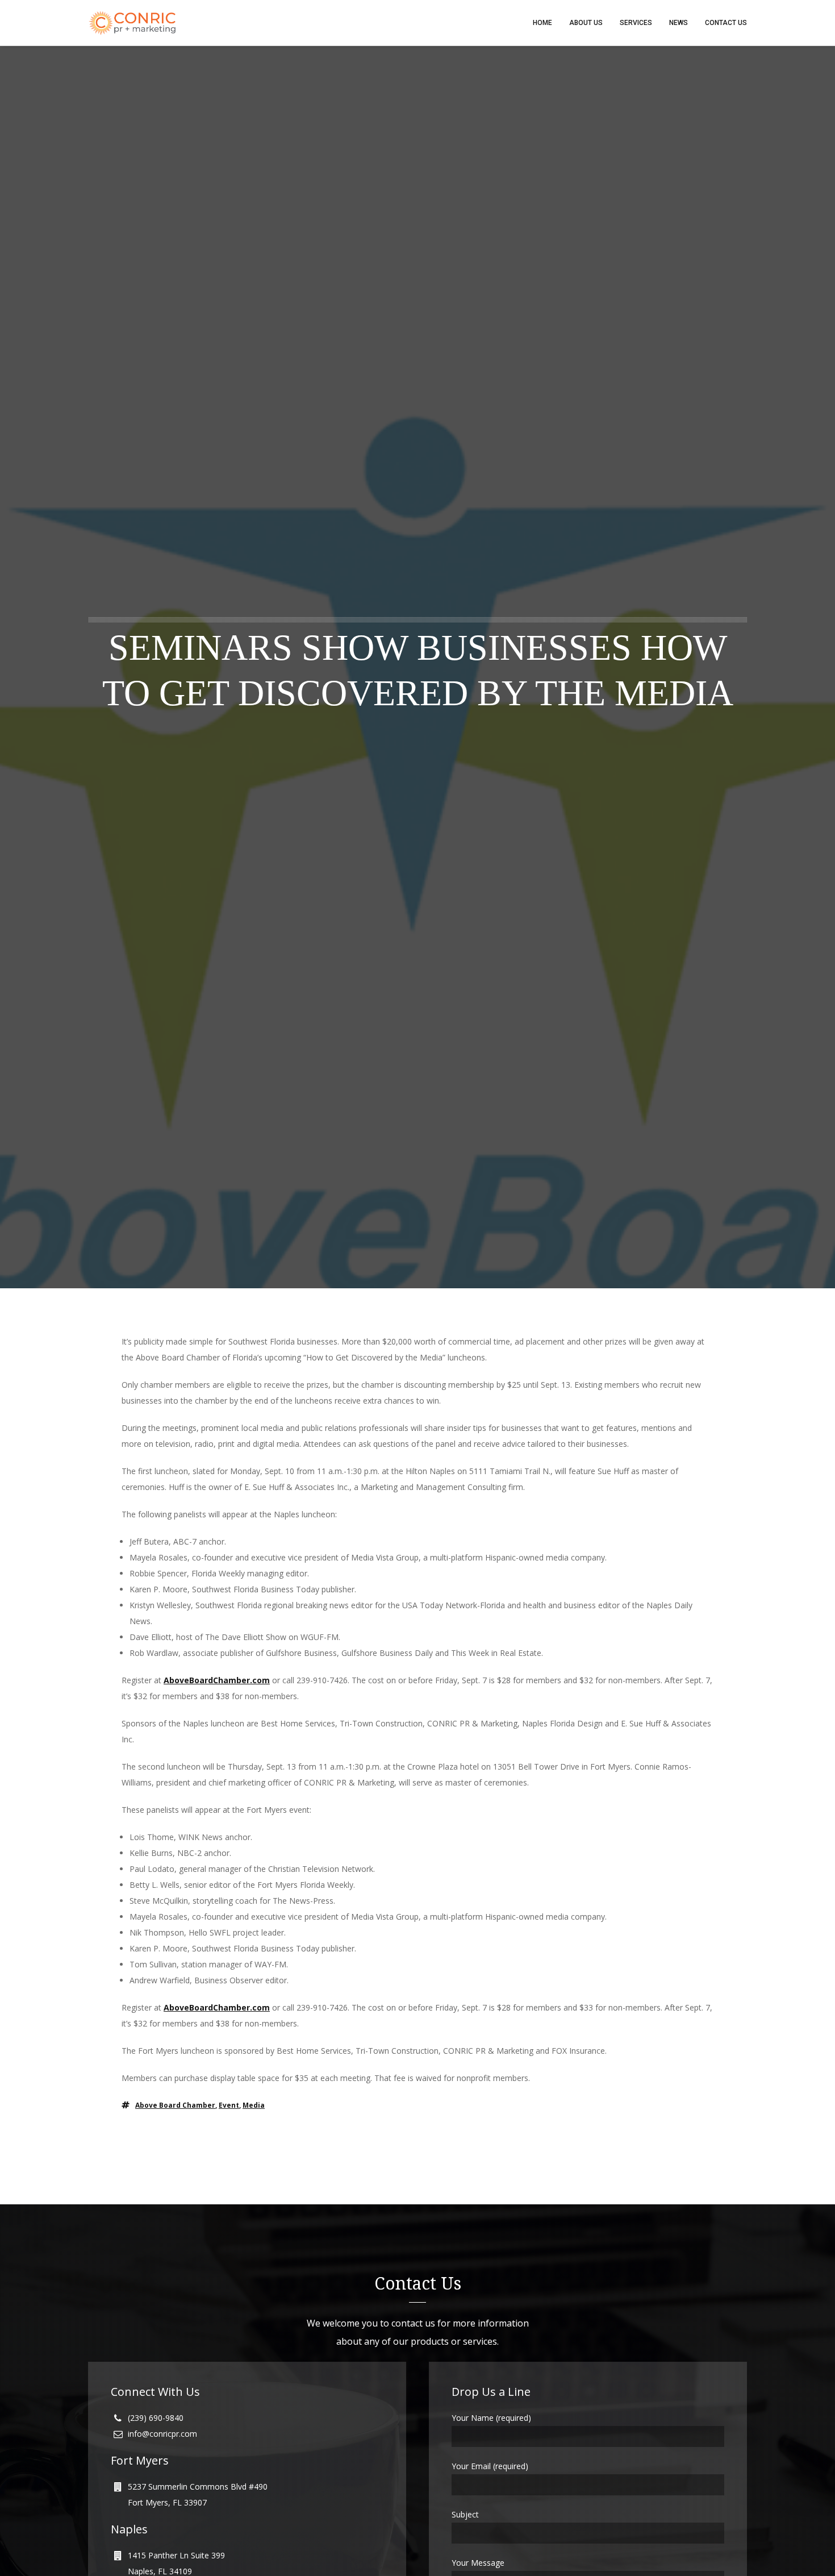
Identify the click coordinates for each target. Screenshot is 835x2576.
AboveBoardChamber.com (217, 1680)
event (229, 2105)
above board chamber (175, 2105)
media (254, 2105)
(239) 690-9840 (156, 2418)
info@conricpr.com (162, 2434)
